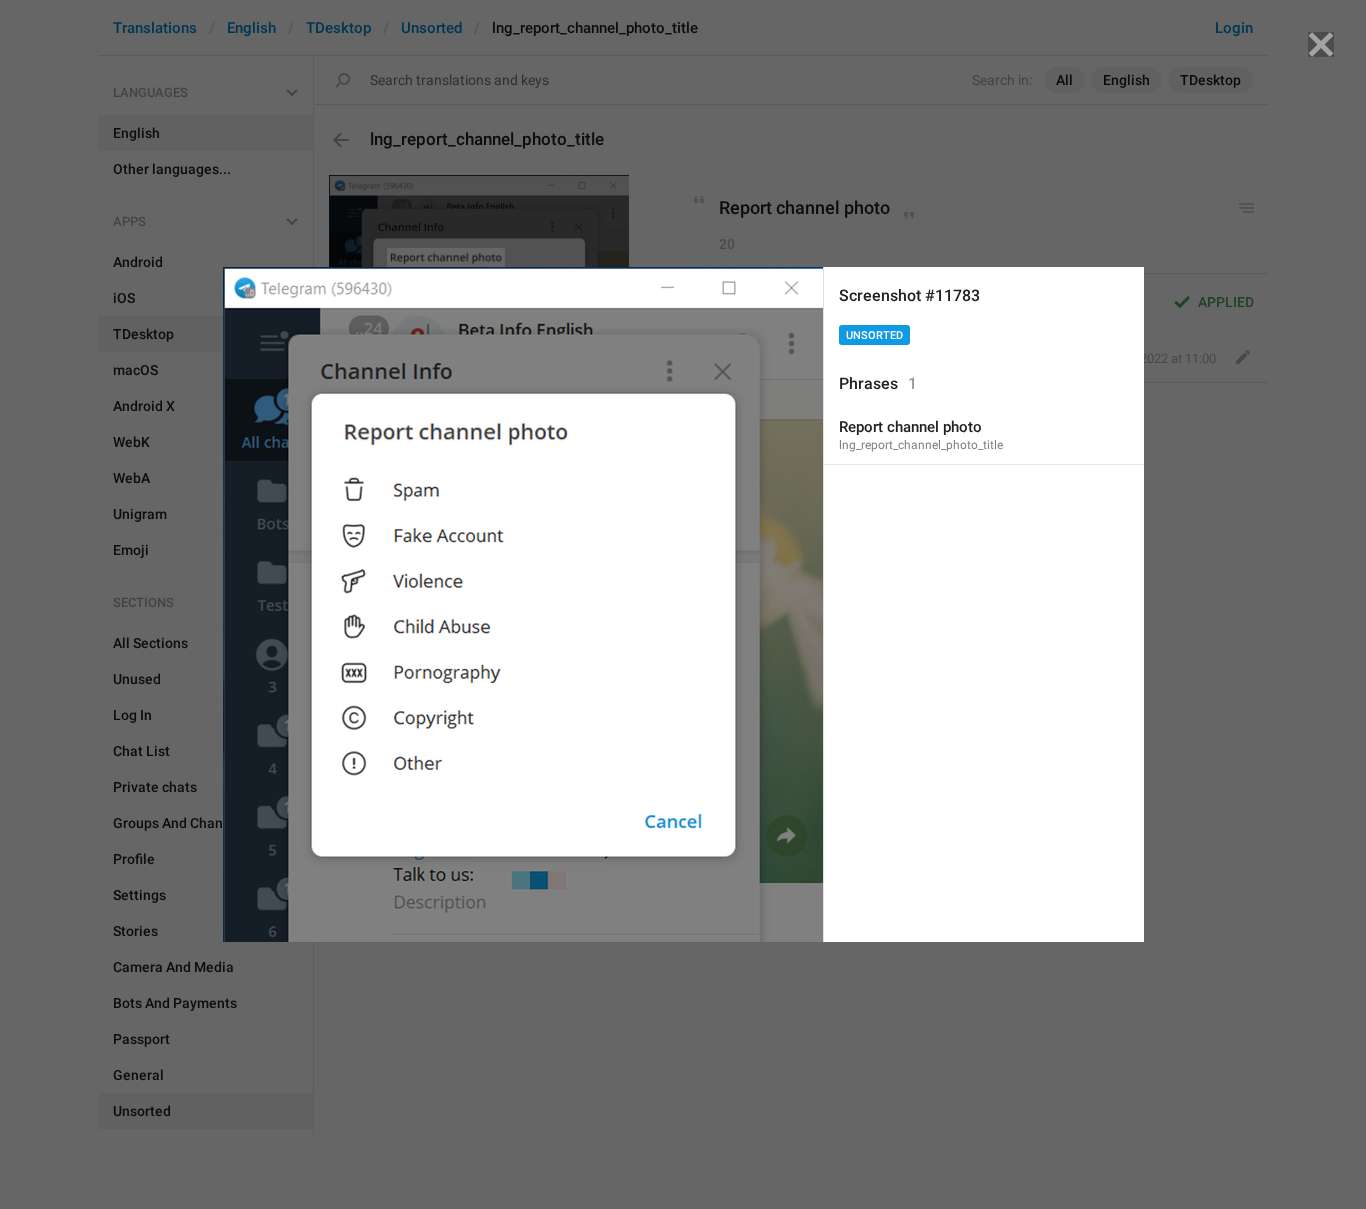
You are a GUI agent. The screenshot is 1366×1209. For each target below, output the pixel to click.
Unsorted (874, 335)
